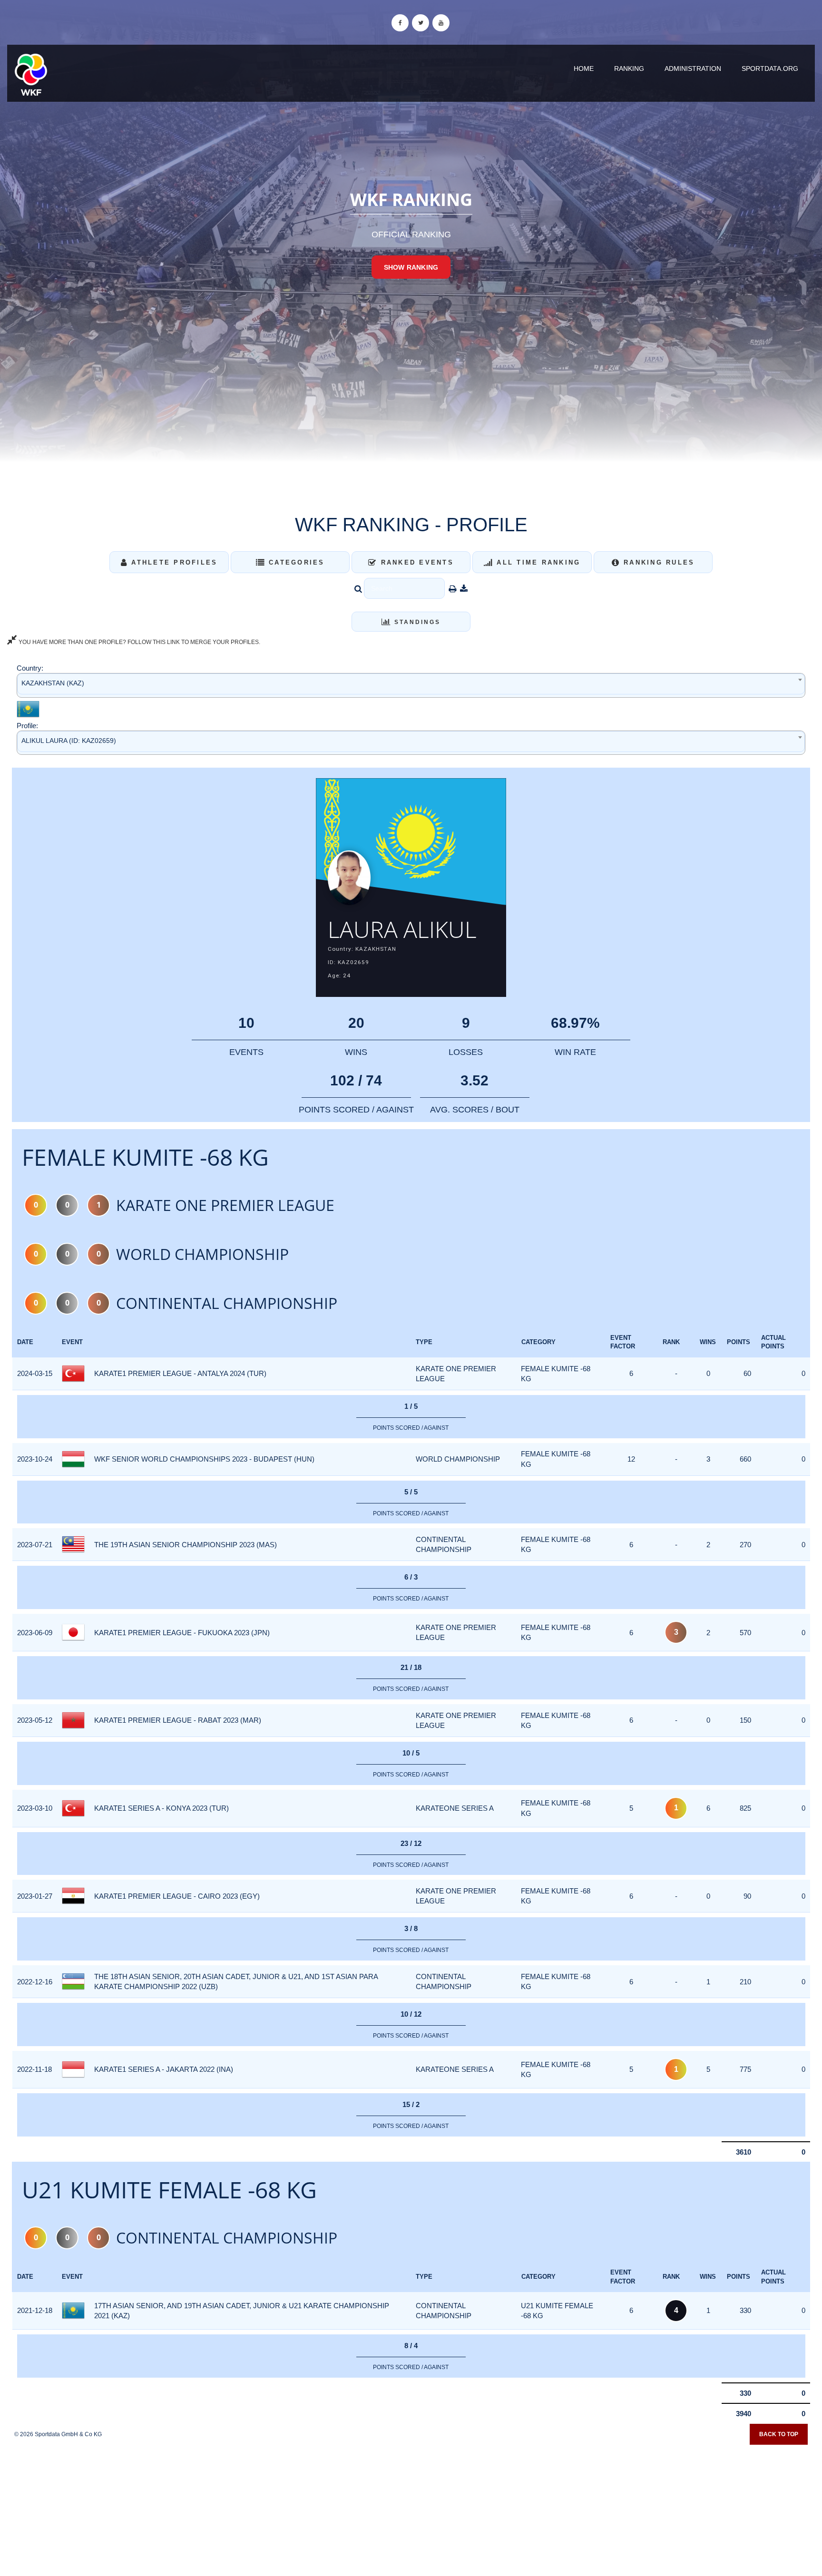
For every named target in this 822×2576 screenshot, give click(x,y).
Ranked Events (416, 562)
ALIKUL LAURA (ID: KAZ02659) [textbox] (69, 741)
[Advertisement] (411, 2507)
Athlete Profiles (173, 562)
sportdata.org (770, 68)
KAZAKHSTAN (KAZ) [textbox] (53, 683)
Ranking (629, 68)
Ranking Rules (658, 562)
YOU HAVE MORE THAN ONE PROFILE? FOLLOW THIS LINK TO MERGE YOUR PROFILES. (139, 642)
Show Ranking (411, 267)
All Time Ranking (537, 562)
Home (584, 68)
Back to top (779, 2434)
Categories (295, 562)
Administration (693, 68)
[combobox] (411, 685)
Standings (416, 622)
